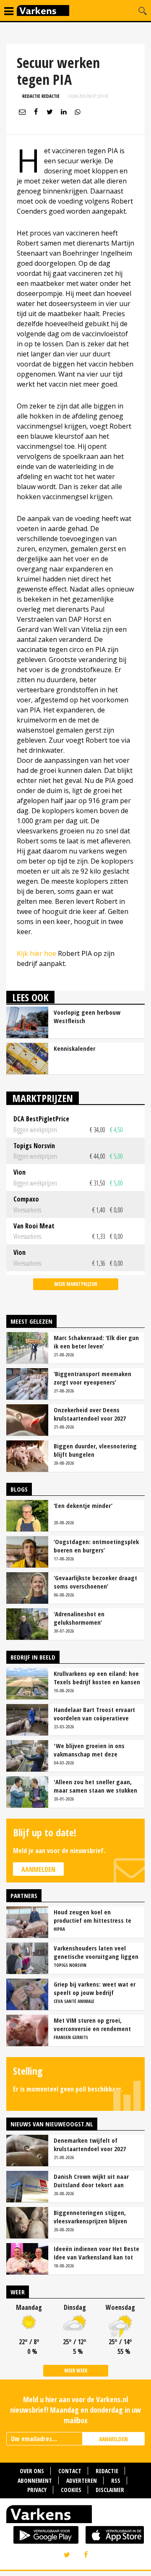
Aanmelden (38, 1869)
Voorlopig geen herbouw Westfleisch (87, 1016)
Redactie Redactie (41, 96)
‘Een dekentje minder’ (83, 1505)
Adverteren (82, 2480)
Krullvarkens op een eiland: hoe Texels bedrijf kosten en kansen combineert (97, 1678)
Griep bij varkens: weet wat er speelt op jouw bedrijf (95, 1988)
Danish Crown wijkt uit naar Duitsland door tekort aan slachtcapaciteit (91, 2181)
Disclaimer (110, 2490)
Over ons (32, 2471)
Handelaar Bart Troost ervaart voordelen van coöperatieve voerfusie (94, 1714)
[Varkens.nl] (75, 2516)
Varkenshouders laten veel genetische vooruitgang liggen (96, 1952)
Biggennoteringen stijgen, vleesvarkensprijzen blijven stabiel (90, 2217)
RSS (116, 2480)
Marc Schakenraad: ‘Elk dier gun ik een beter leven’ (96, 1342)
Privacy (37, 2490)
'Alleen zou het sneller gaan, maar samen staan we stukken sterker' (95, 1786)
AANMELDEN (113, 2439)
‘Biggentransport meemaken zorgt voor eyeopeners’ (92, 1378)
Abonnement (35, 2480)
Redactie (107, 2471)
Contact (70, 2471)
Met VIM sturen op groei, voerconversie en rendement (92, 2024)
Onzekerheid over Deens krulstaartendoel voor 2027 (90, 1414)
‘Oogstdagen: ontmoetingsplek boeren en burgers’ (96, 1546)
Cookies (71, 2490)
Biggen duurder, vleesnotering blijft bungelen (95, 1450)
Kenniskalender (74, 1048)
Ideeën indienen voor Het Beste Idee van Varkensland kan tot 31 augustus (96, 2253)
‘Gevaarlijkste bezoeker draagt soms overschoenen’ (95, 1582)
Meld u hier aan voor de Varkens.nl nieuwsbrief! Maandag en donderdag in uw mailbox (75, 2410)
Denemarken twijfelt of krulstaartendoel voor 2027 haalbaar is (90, 2144)
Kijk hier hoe (36, 953)
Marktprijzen (43, 1098)
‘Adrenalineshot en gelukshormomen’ (79, 1618)
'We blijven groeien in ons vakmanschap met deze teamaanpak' (89, 1750)
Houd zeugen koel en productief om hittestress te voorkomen (92, 1916)
